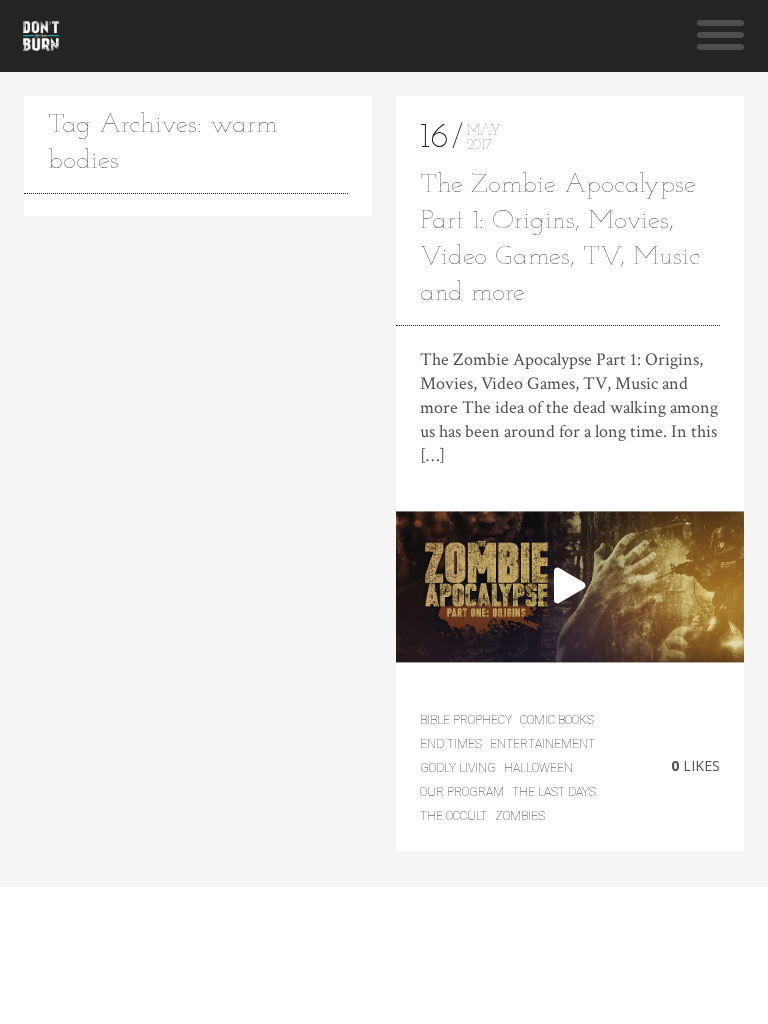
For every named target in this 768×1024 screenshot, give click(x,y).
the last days (554, 792)
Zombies (520, 816)
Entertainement (542, 744)
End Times (451, 744)
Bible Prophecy (466, 720)
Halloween (538, 768)
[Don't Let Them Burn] (41, 36)
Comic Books (557, 720)
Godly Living (458, 768)
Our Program (462, 792)
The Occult (453, 816)
